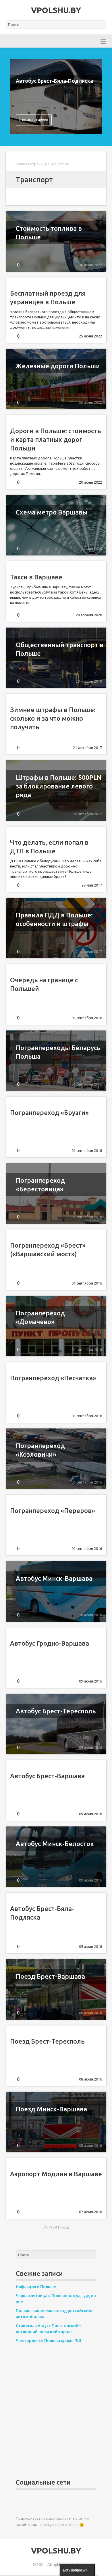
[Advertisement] (56, 2412)
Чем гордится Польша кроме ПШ (49, 2341)
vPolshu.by (56, 10)
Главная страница (31, 164)
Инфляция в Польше (36, 2287)
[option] (56, 97)
